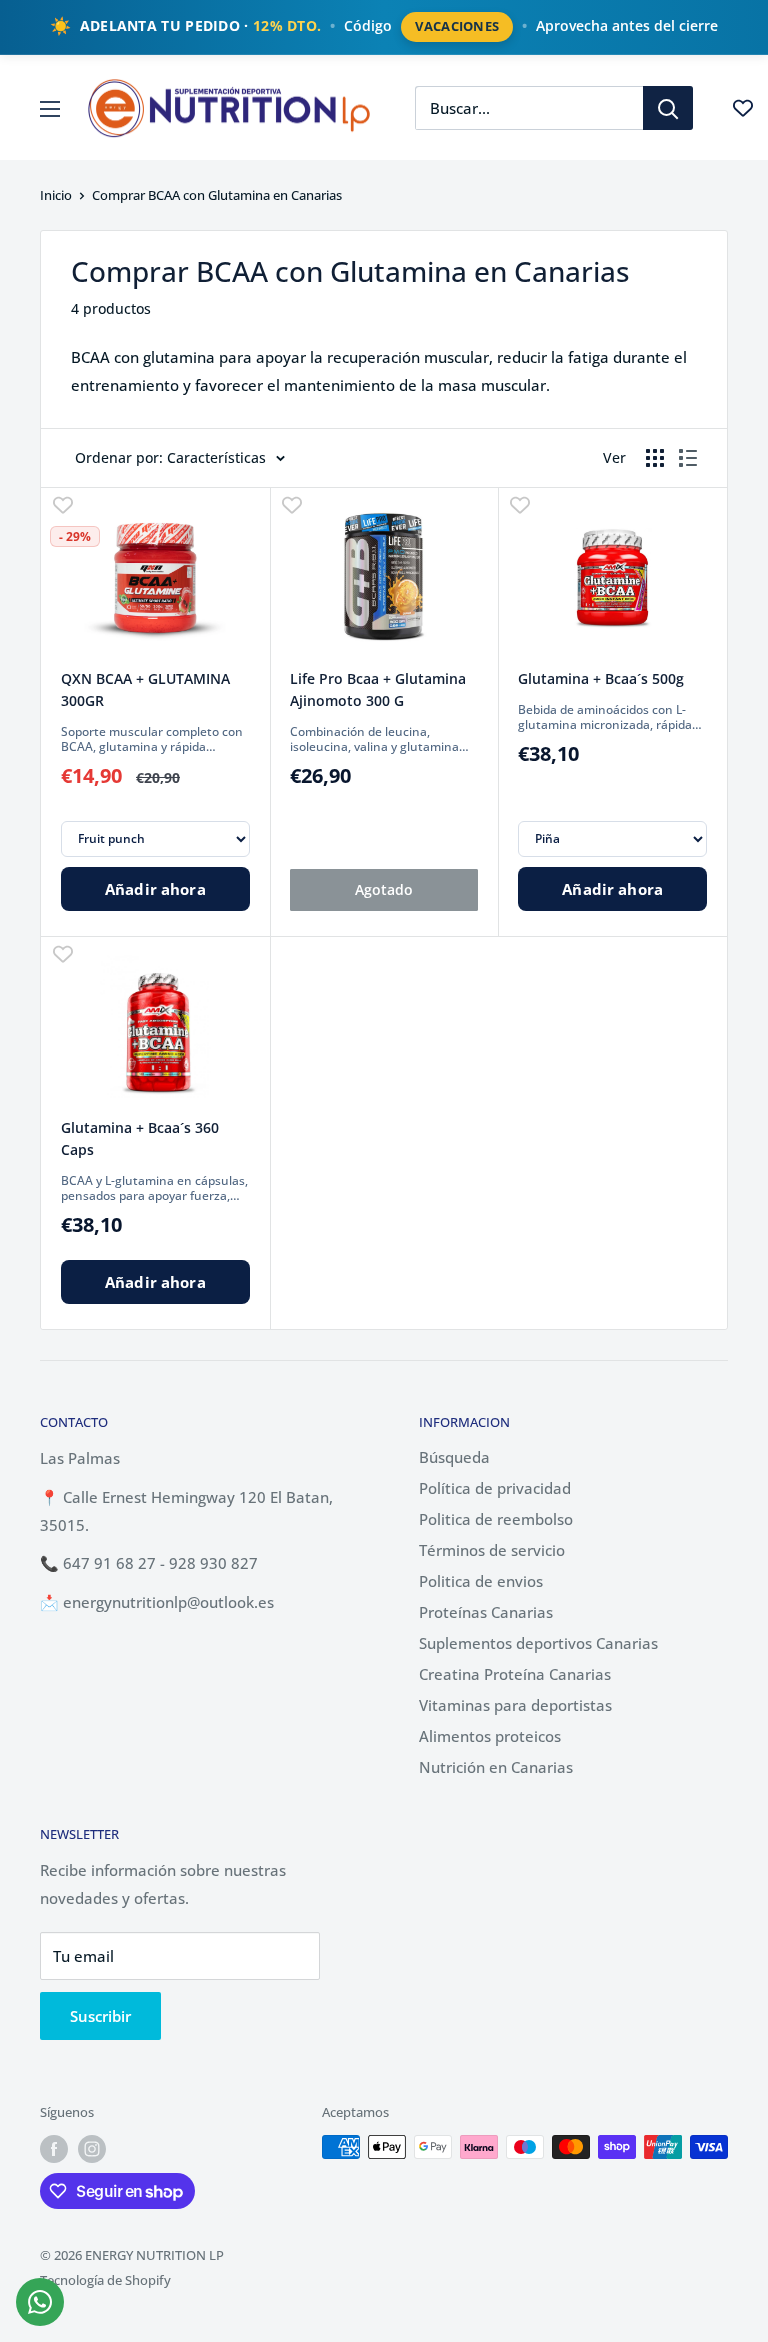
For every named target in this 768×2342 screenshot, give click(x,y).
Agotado (384, 889)
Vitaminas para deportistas (515, 1705)
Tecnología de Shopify (105, 2280)
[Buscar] (668, 108)
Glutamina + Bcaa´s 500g (601, 678)
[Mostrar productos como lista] (688, 458)
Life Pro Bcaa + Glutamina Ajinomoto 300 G (378, 689)
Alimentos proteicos (490, 1736)
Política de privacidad (495, 1488)
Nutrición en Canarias (496, 1767)
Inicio (56, 195)
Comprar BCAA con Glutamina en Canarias (217, 195)
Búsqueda (454, 1457)
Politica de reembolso (496, 1519)
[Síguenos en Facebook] (54, 2149)
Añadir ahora (155, 889)
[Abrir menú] (50, 109)
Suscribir (100, 2016)
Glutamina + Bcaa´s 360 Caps (140, 1138)
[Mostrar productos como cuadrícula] (655, 458)
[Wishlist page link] (743, 108)
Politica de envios (481, 1581)
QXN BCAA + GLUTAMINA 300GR (145, 689)
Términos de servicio (492, 1550)
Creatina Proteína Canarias (515, 1674)
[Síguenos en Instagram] (92, 2149)
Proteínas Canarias (486, 1612)
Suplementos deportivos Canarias (538, 1643)
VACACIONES (457, 26)
